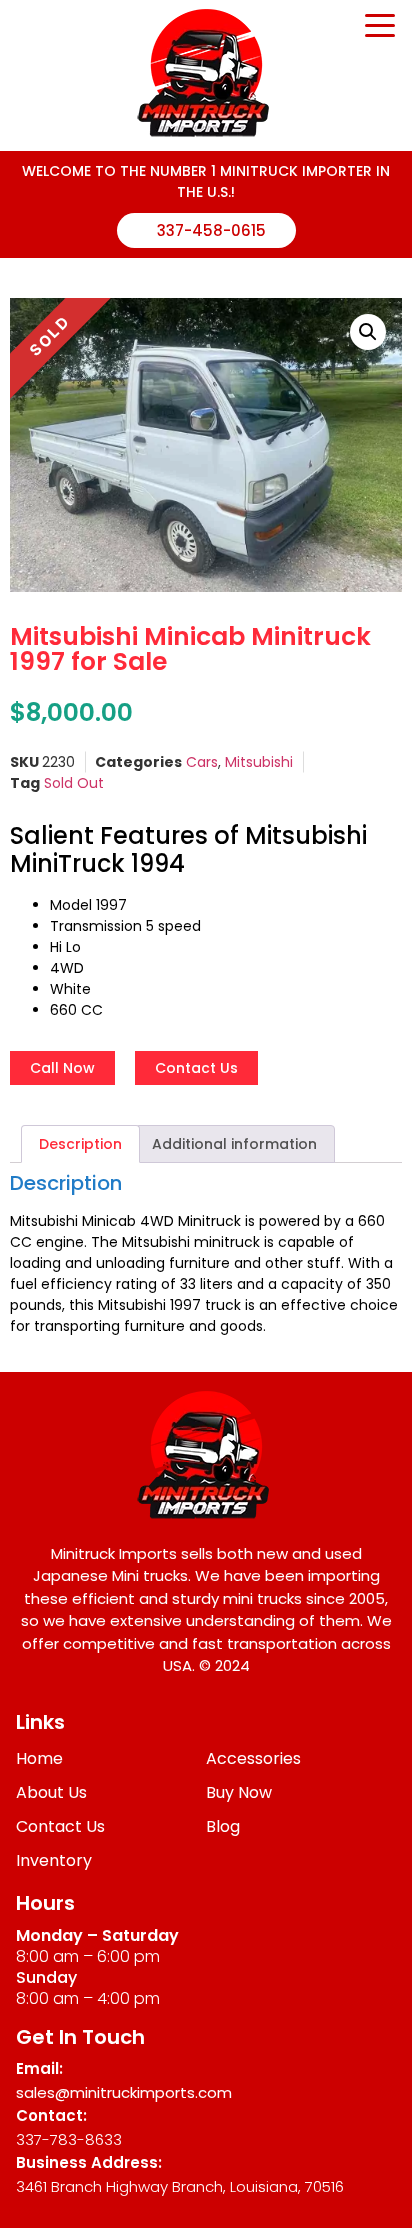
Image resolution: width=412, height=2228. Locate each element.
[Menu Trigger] (380, 24)
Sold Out (74, 783)
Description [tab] (80, 1144)
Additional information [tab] (234, 1144)
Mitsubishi (259, 762)
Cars (202, 762)
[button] (368, 332)
